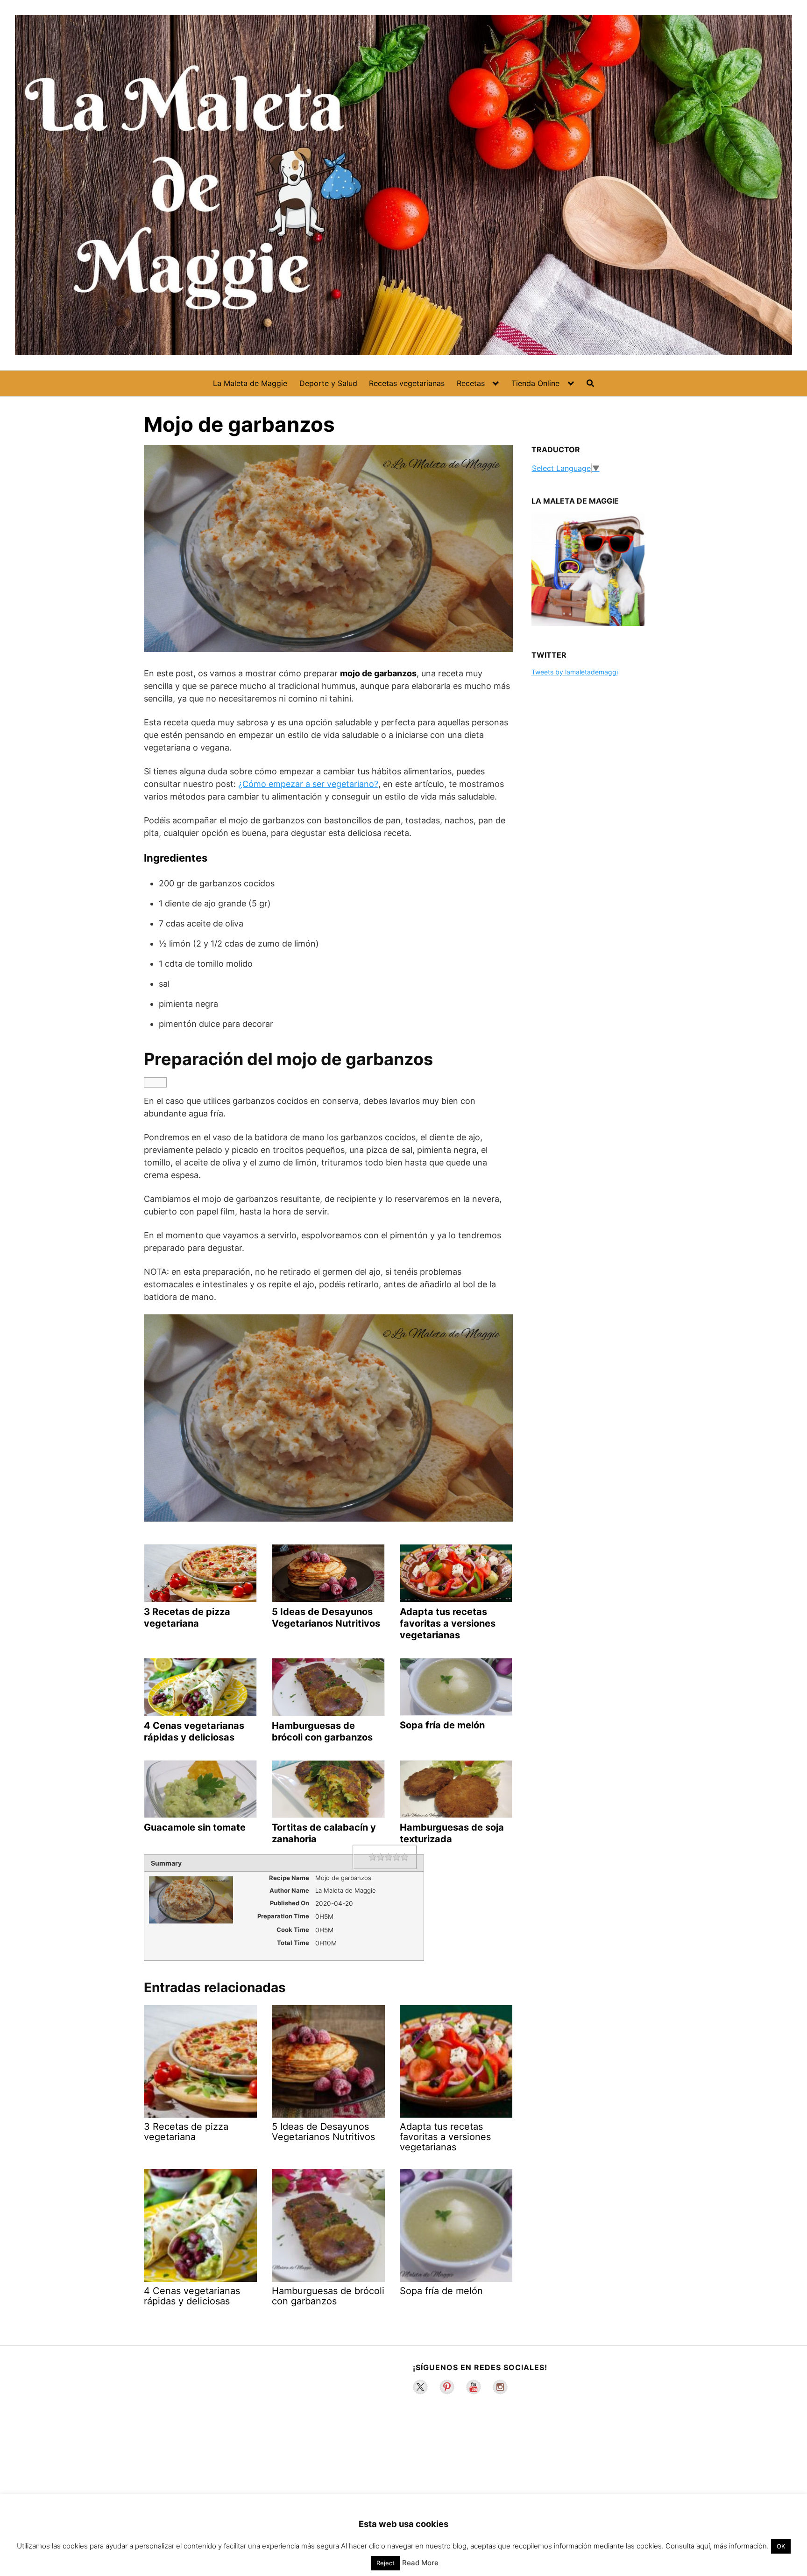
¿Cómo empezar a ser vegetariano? (308, 784)
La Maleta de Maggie (250, 383)
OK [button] (781, 2546)
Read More (420, 2563)
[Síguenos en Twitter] (420, 2387)
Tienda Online (535, 383)
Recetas (471, 383)
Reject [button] (386, 2563)
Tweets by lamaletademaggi (575, 672)
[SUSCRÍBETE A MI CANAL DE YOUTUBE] (474, 2387)
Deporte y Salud (328, 383)
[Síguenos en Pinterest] (447, 2387)
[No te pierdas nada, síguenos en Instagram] (500, 2387)
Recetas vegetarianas (407, 383)
